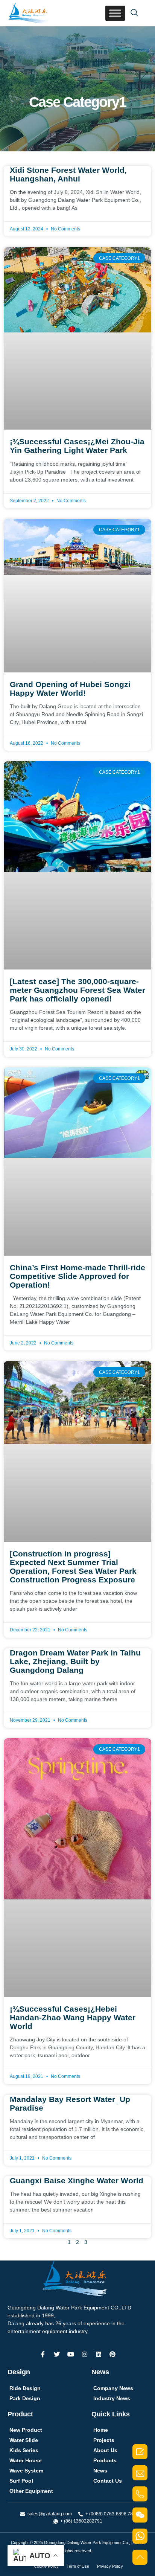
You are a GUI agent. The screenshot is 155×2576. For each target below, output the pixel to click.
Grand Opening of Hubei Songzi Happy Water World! (70, 689)
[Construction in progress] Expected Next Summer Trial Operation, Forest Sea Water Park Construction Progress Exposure (73, 1567)
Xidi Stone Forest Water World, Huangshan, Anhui (68, 174)
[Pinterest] (112, 2354)
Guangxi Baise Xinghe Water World (77, 2180)
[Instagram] (85, 2354)
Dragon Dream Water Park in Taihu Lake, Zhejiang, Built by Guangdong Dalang (75, 1661)
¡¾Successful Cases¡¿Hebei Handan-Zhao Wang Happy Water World (73, 2017)
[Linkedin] (99, 2354)
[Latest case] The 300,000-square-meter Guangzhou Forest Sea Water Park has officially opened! (77, 990)
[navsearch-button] (134, 13)
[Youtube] (71, 2354)
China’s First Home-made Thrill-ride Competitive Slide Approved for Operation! (77, 1276)
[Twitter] (57, 2354)
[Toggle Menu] (115, 13)
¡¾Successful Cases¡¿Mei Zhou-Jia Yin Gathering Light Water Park (77, 446)
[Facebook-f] (43, 2354)
